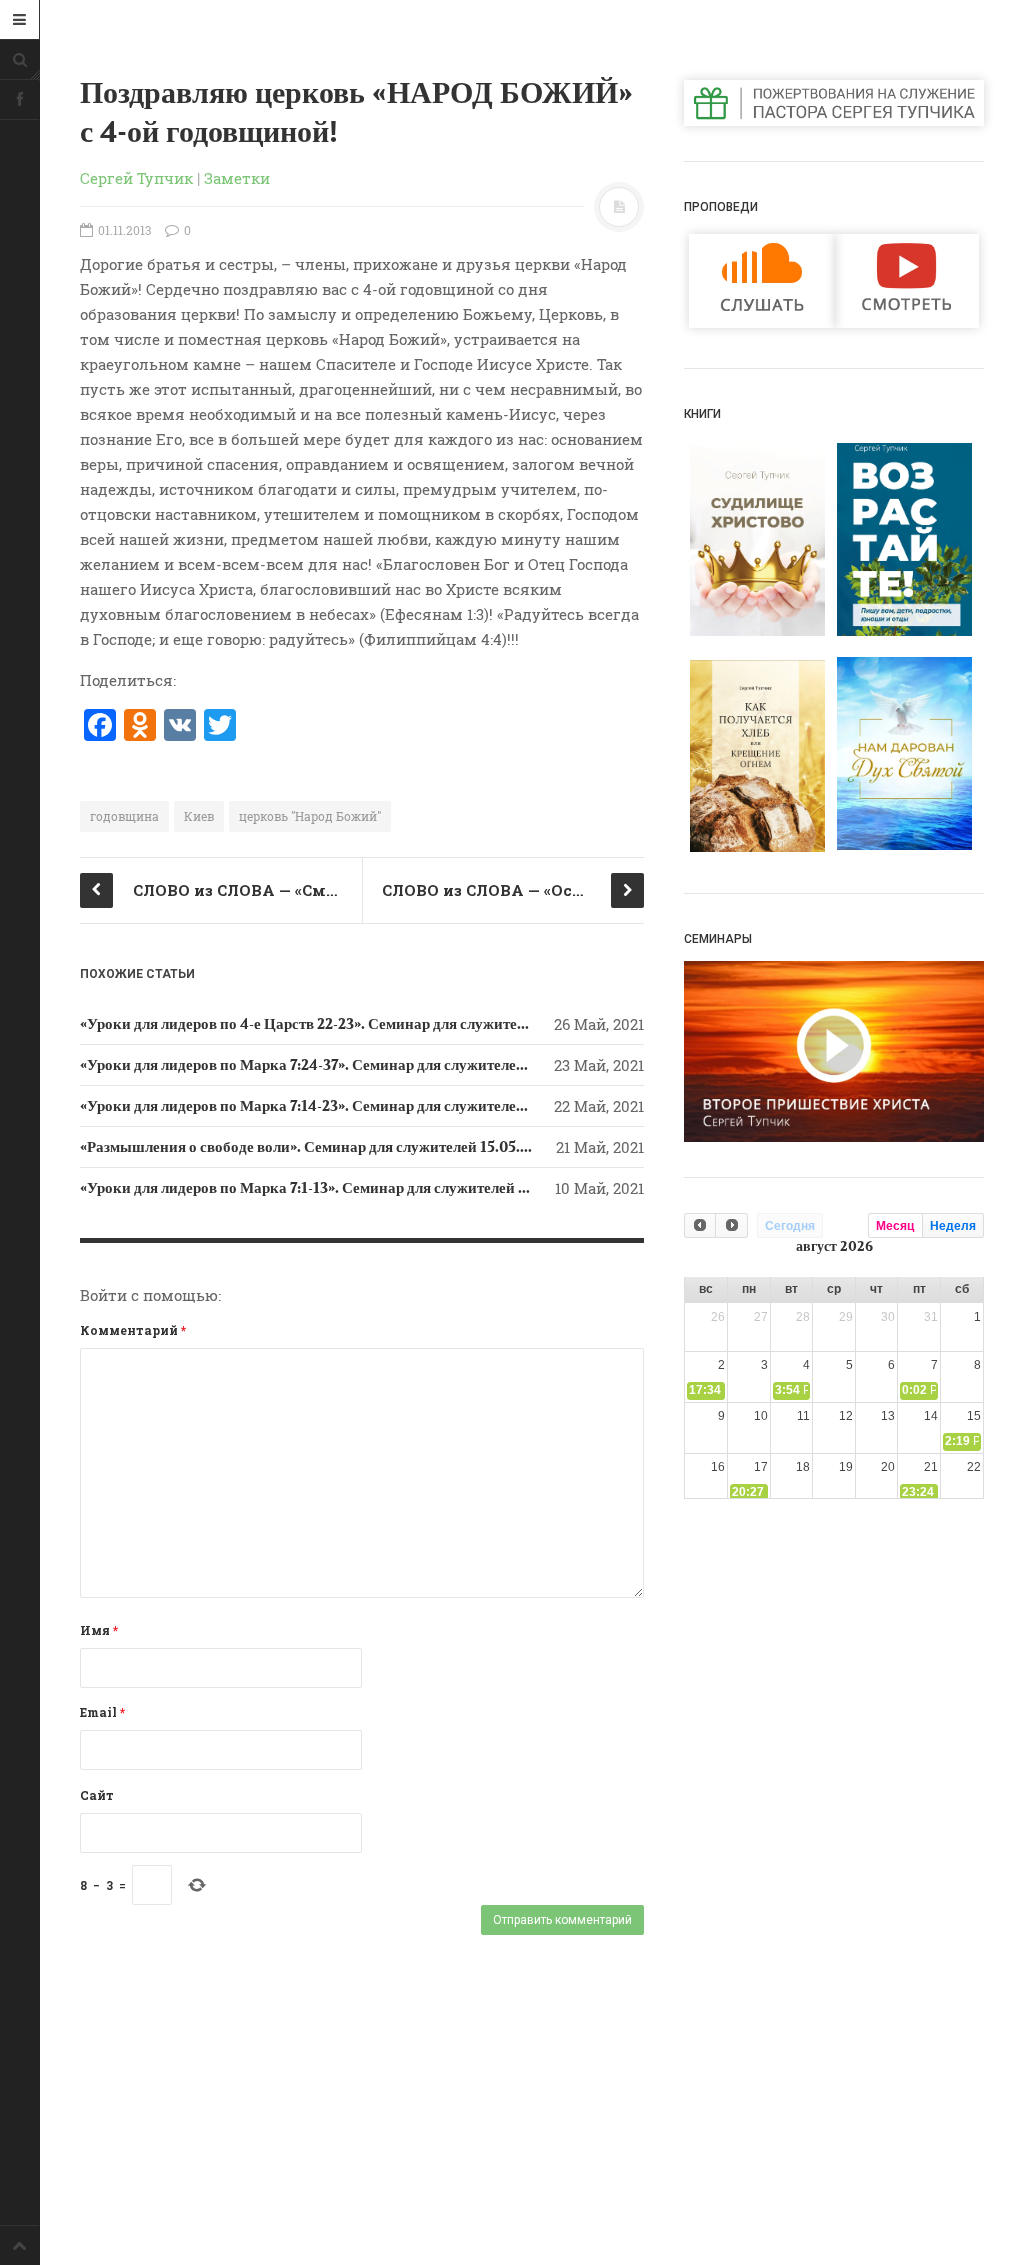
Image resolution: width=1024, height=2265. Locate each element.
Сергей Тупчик (136, 178)
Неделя (953, 1226)
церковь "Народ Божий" (310, 816)
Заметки (237, 178)
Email (102, 1712)
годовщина (124, 816)
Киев (199, 816)
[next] (731, 1225)
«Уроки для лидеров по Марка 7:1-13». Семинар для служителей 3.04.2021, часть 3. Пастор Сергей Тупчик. (444, 1188)
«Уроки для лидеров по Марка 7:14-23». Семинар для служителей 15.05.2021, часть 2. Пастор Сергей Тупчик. (452, 1106)
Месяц (895, 1226)
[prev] (700, 1225)
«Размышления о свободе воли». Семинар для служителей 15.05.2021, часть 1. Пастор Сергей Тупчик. (427, 1147)
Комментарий (133, 1330)
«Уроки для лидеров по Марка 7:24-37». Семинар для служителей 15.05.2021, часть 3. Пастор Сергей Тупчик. (452, 1065)
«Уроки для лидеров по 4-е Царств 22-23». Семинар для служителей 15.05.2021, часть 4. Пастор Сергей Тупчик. (460, 1024)
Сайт (97, 1795)
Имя (99, 1630)
